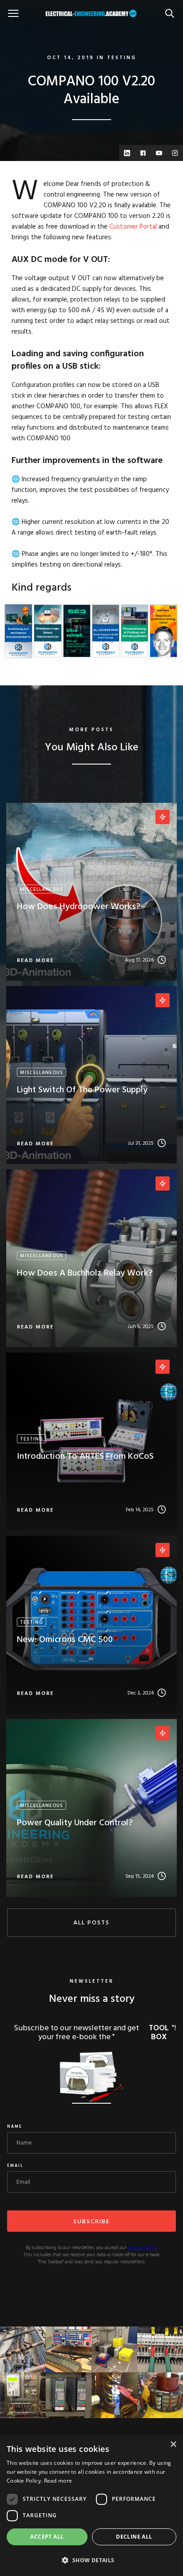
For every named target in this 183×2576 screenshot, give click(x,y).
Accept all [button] (47, 2537)
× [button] (173, 2445)
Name (15, 2127)
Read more (58, 2481)
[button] (91, 2560)
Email (15, 2166)
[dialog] (91, 2506)
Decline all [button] (134, 2537)
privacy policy (142, 2248)
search (172, 9)
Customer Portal (133, 227)
